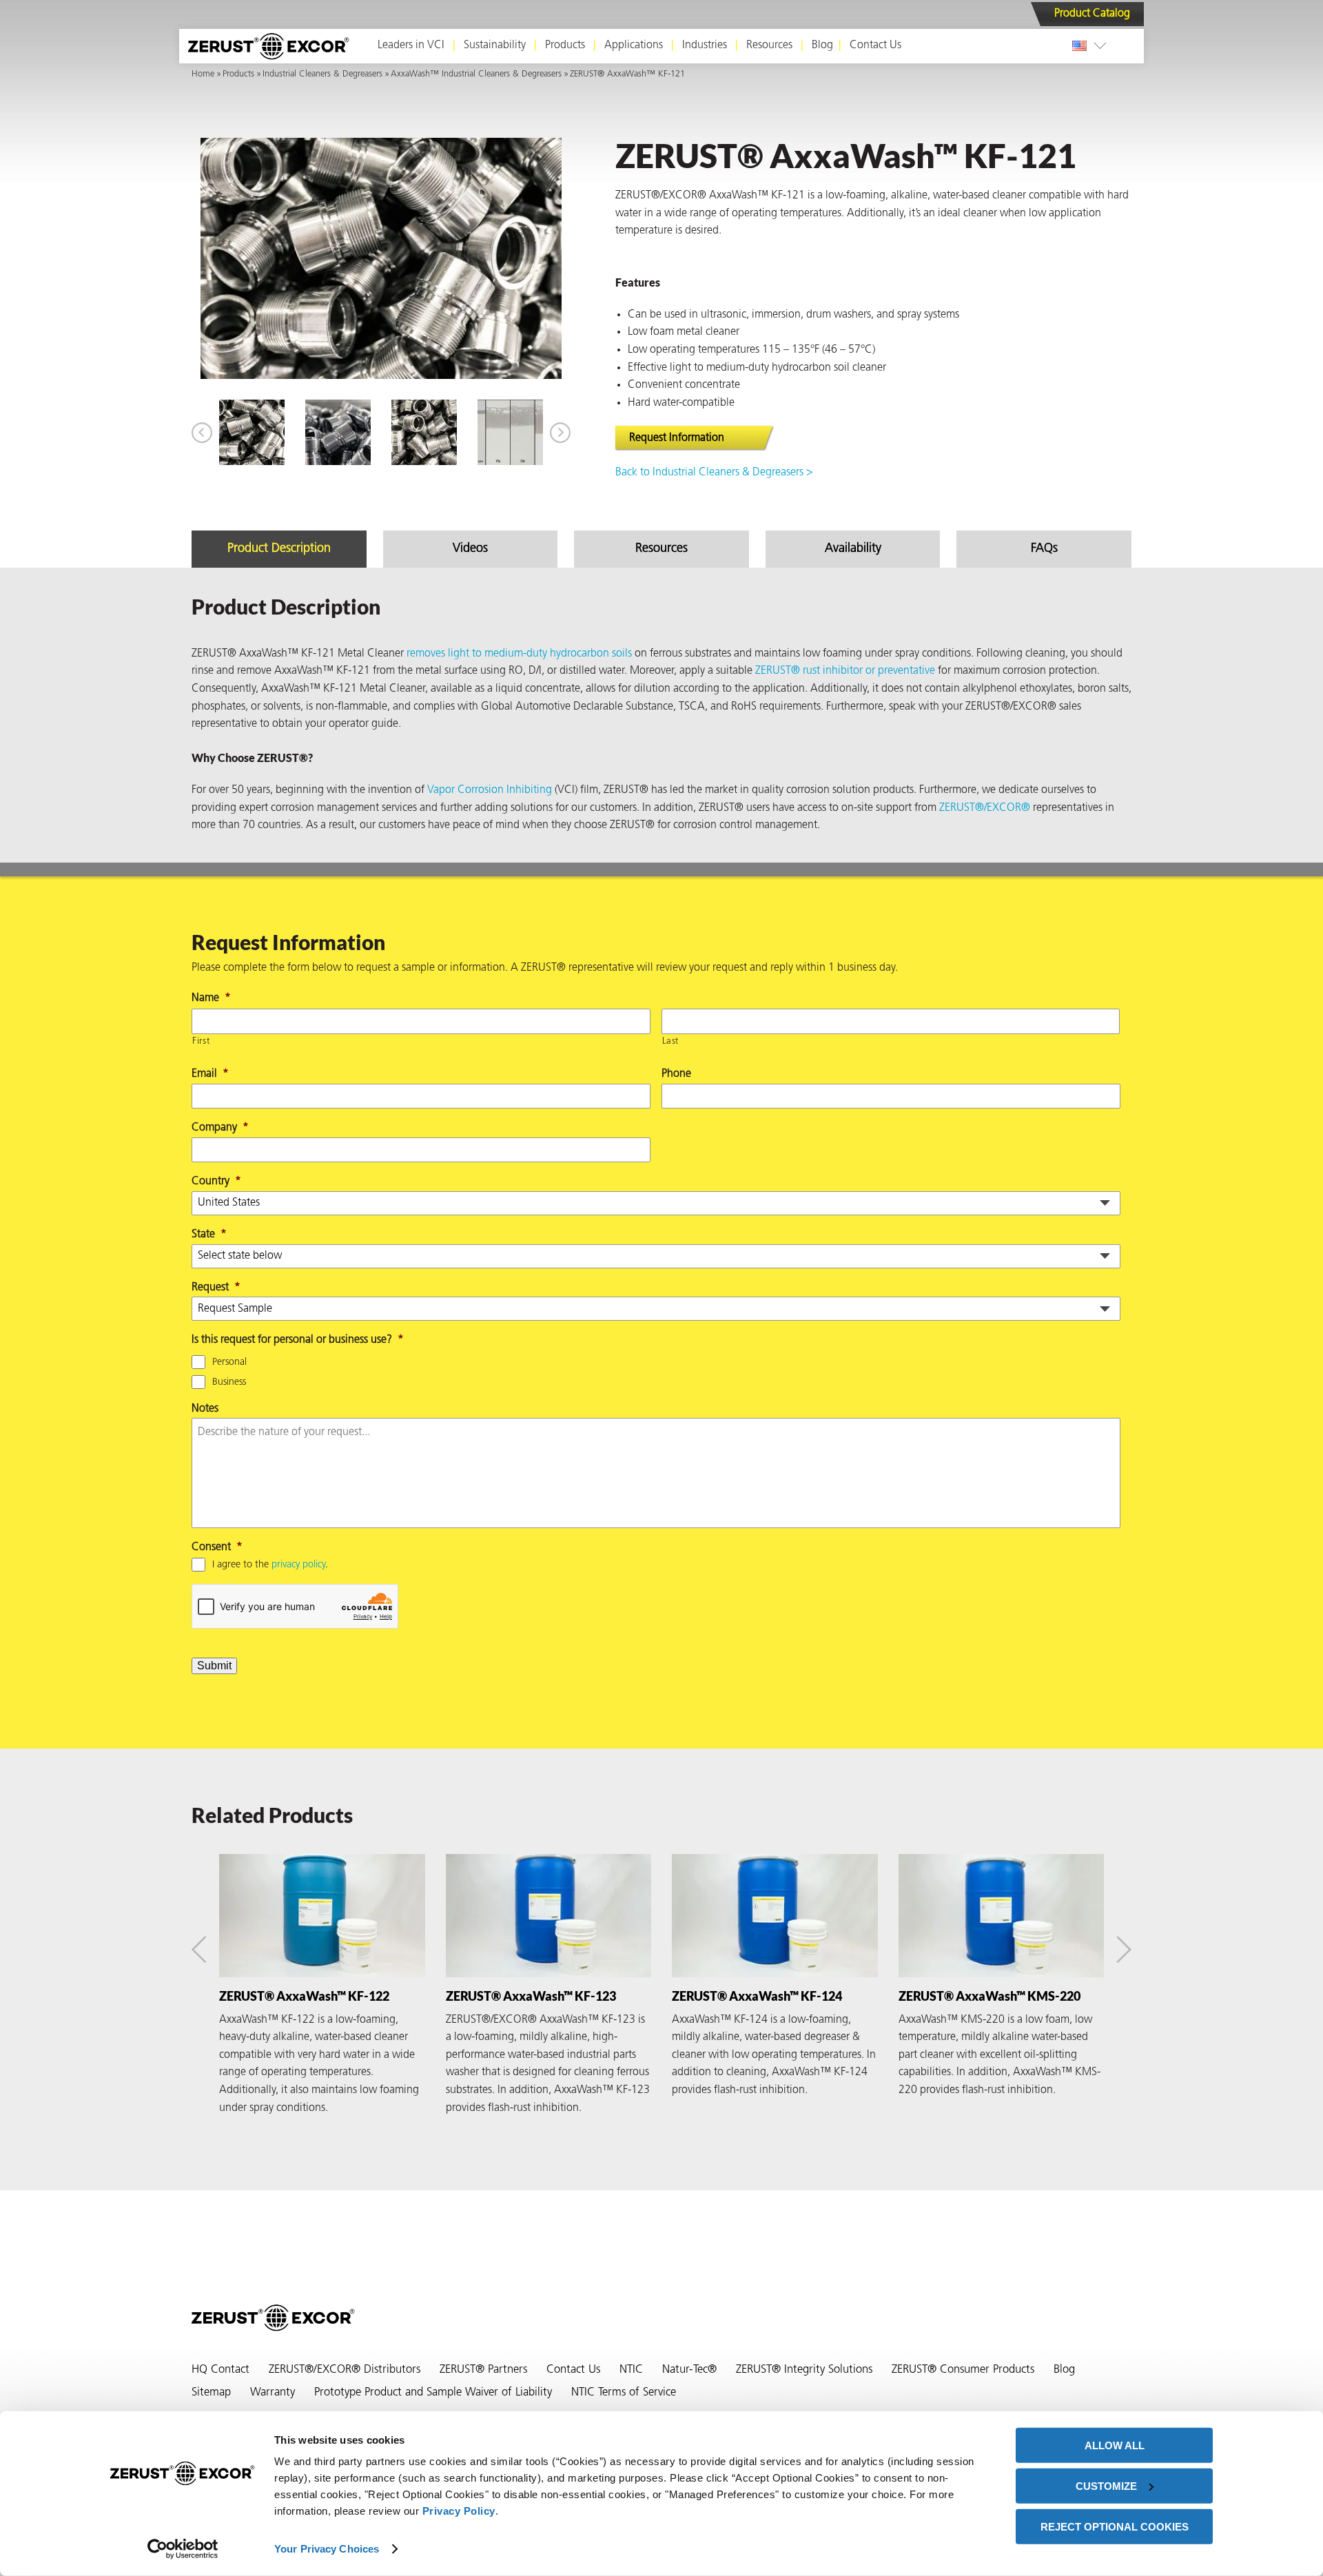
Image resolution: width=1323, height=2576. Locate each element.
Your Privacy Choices (327, 2549)
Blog (822, 45)
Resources (769, 45)
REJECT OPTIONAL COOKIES (1115, 2526)
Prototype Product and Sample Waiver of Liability (433, 2393)
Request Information (677, 438)
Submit (214, 1666)
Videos (470, 549)
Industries (705, 45)
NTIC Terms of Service (624, 2393)
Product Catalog (1092, 14)
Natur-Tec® (689, 2370)
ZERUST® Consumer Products (963, 2370)
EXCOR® (1008, 808)
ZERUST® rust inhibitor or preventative (845, 671)
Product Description (279, 549)
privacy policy (298, 1565)
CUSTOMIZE (1106, 2486)
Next (560, 433)
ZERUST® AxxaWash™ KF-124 (757, 1996)
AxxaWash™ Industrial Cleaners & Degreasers (476, 74)
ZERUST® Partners (483, 2370)
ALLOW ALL (1115, 2445)
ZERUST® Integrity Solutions (804, 2370)
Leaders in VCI (411, 45)
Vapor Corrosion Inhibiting (490, 790)
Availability (853, 549)
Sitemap (211, 2393)
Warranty (273, 2393)
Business (229, 1382)
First (201, 1041)
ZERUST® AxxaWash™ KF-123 (531, 1996)
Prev (202, 433)
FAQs (1044, 549)
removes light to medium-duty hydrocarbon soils (519, 654)
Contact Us (875, 45)
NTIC (631, 2370)
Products (565, 45)
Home (203, 74)
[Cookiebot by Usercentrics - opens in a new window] (183, 2549)
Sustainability (495, 45)
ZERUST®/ (963, 808)
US (1082, 45)
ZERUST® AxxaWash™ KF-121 (627, 74)
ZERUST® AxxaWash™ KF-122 (304, 1996)
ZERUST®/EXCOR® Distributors (345, 2370)
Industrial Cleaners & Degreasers (322, 74)
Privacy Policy (459, 2511)
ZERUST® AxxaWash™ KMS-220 (989, 1996)
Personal (229, 1362)
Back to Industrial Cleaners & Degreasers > (714, 473)
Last (671, 1041)
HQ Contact (220, 2370)
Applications (634, 45)
